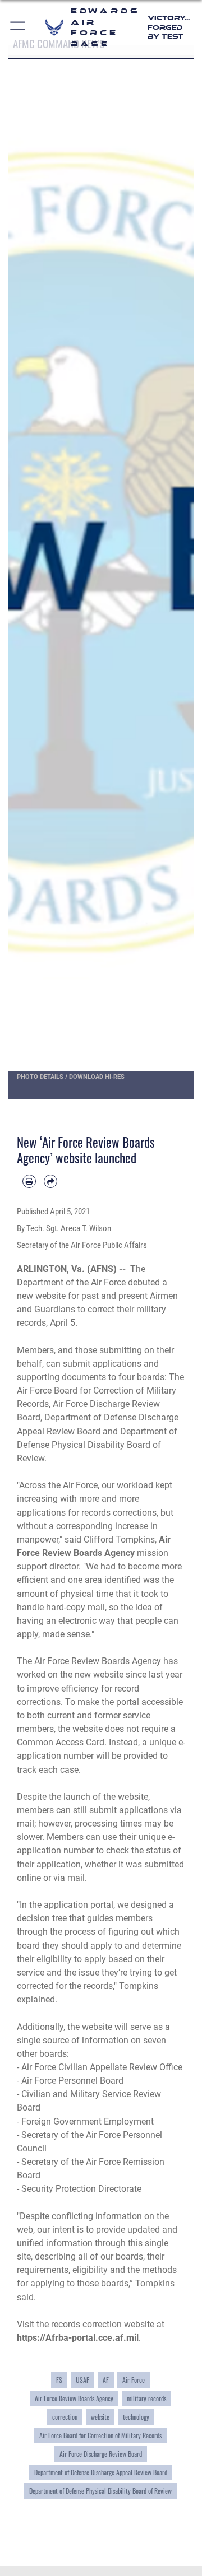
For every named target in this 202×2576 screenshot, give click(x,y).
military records (146, 2398)
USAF (82, 2380)
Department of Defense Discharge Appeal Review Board (101, 2472)
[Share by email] (50, 1181)
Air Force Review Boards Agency (74, 2398)
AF (106, 2380)
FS (59, 2380)
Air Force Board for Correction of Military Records (100, 2435)
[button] (18, 27)
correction (65, 2417)
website (100, 2417)
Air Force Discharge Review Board (101, 2454)
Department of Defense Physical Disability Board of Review (100, 2491)
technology (136, 2417)
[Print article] (29, 1181)
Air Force (134, 2380)
